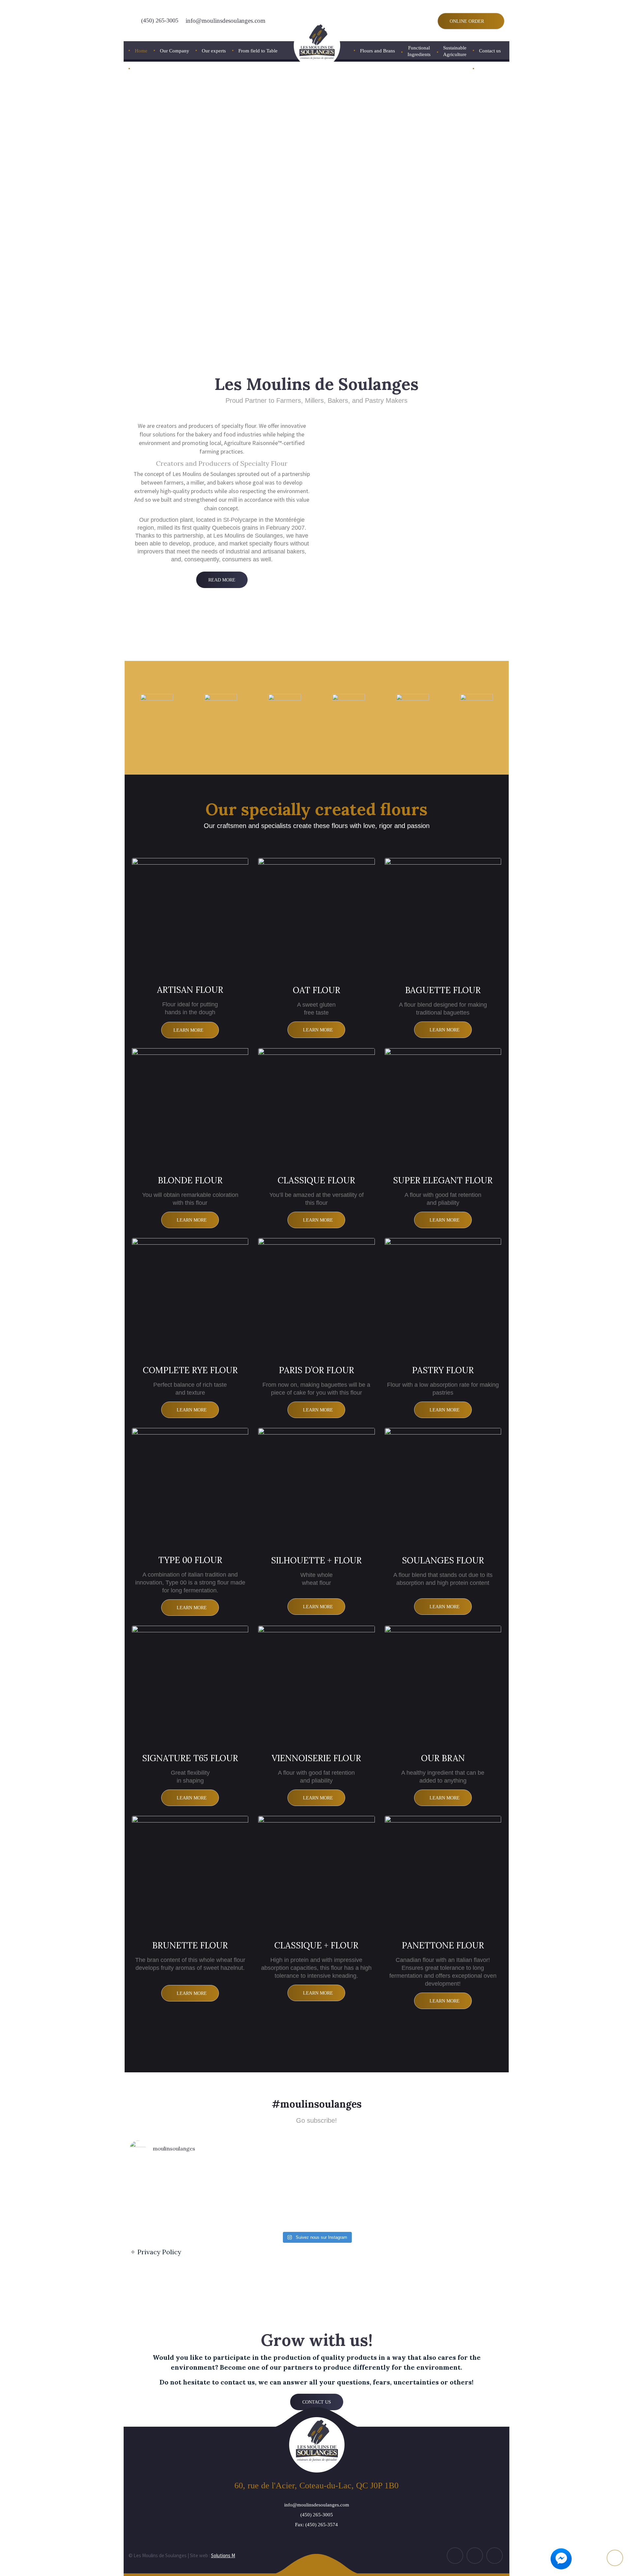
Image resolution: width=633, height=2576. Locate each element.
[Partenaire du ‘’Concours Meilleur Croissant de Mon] (287, 2196)
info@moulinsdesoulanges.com (226, 21)
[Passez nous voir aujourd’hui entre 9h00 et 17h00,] (405, 2196)
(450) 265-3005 (160, 20)
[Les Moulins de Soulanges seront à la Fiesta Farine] (346, 2196)
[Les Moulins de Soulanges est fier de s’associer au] (228, 2196)
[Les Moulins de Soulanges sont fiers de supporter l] (170, 2196)
